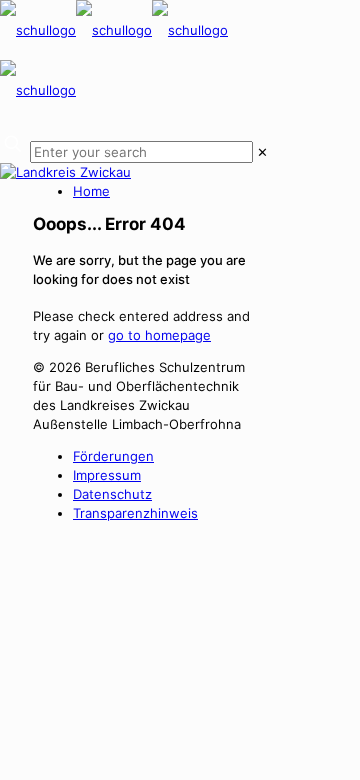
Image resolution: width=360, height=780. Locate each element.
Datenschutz (112, 494)
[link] (262, 152)
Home (91, 191)
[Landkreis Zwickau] (65, 172)
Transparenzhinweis (135, 513)
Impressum (107, 475)
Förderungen (113, 456)
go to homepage (159, 335)
